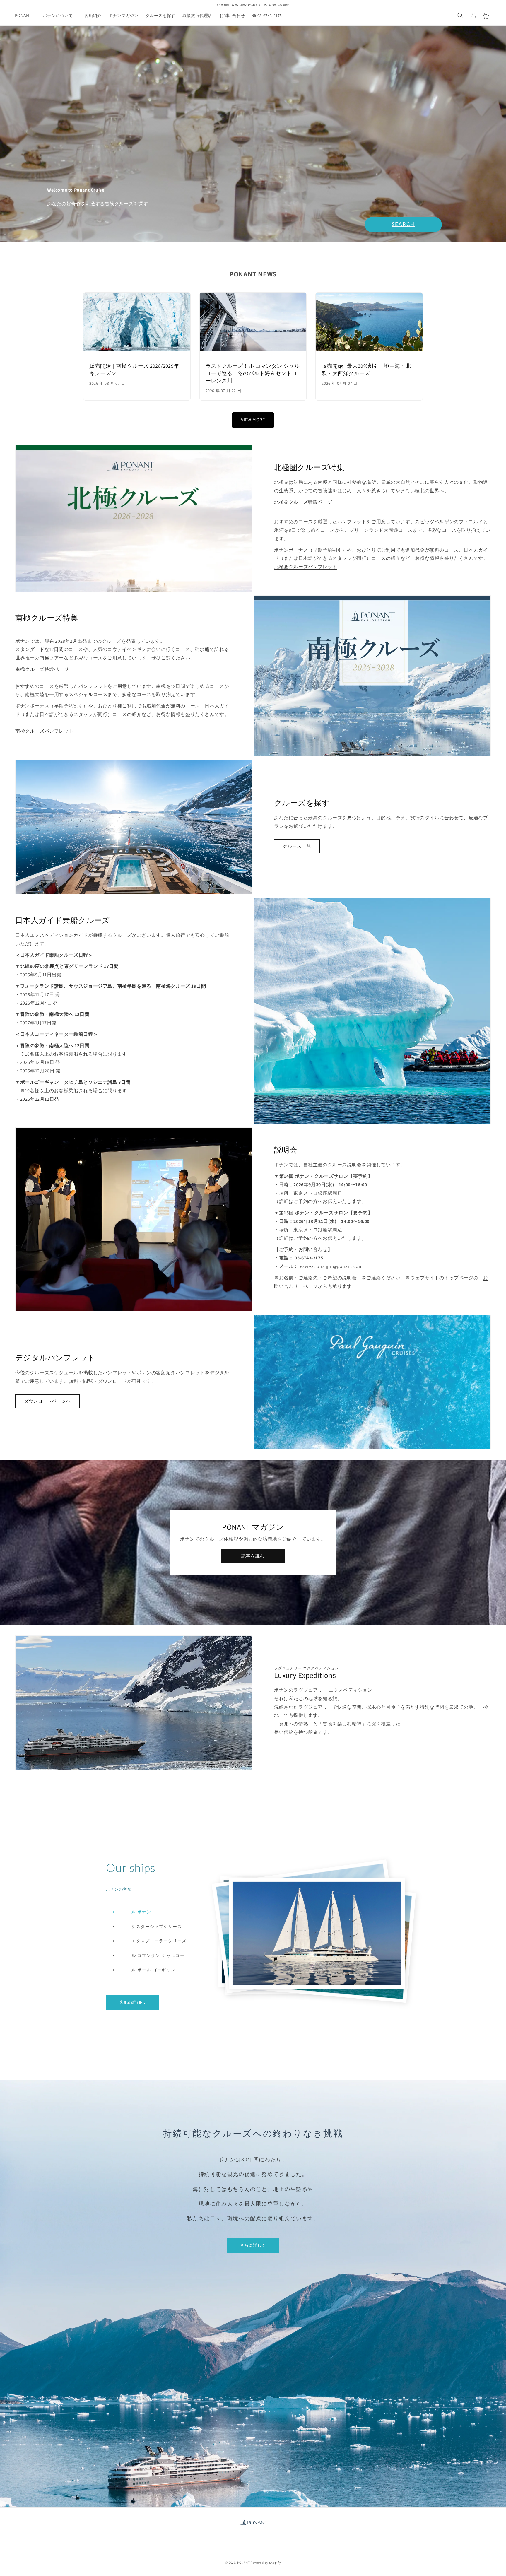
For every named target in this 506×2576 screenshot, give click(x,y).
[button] (60, 16)
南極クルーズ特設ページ (42, 669)
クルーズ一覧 (297, 846)
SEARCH (403, 224)
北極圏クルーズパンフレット (306, 567)
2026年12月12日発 (40, 1099)
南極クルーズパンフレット (44, 731)
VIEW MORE (253, 420)
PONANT (243, 2563)
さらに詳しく (253, 2245)
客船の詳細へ (132, 2002)
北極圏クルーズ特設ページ (303, 502)
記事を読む (253, 1556)
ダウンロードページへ (47, 1401)
